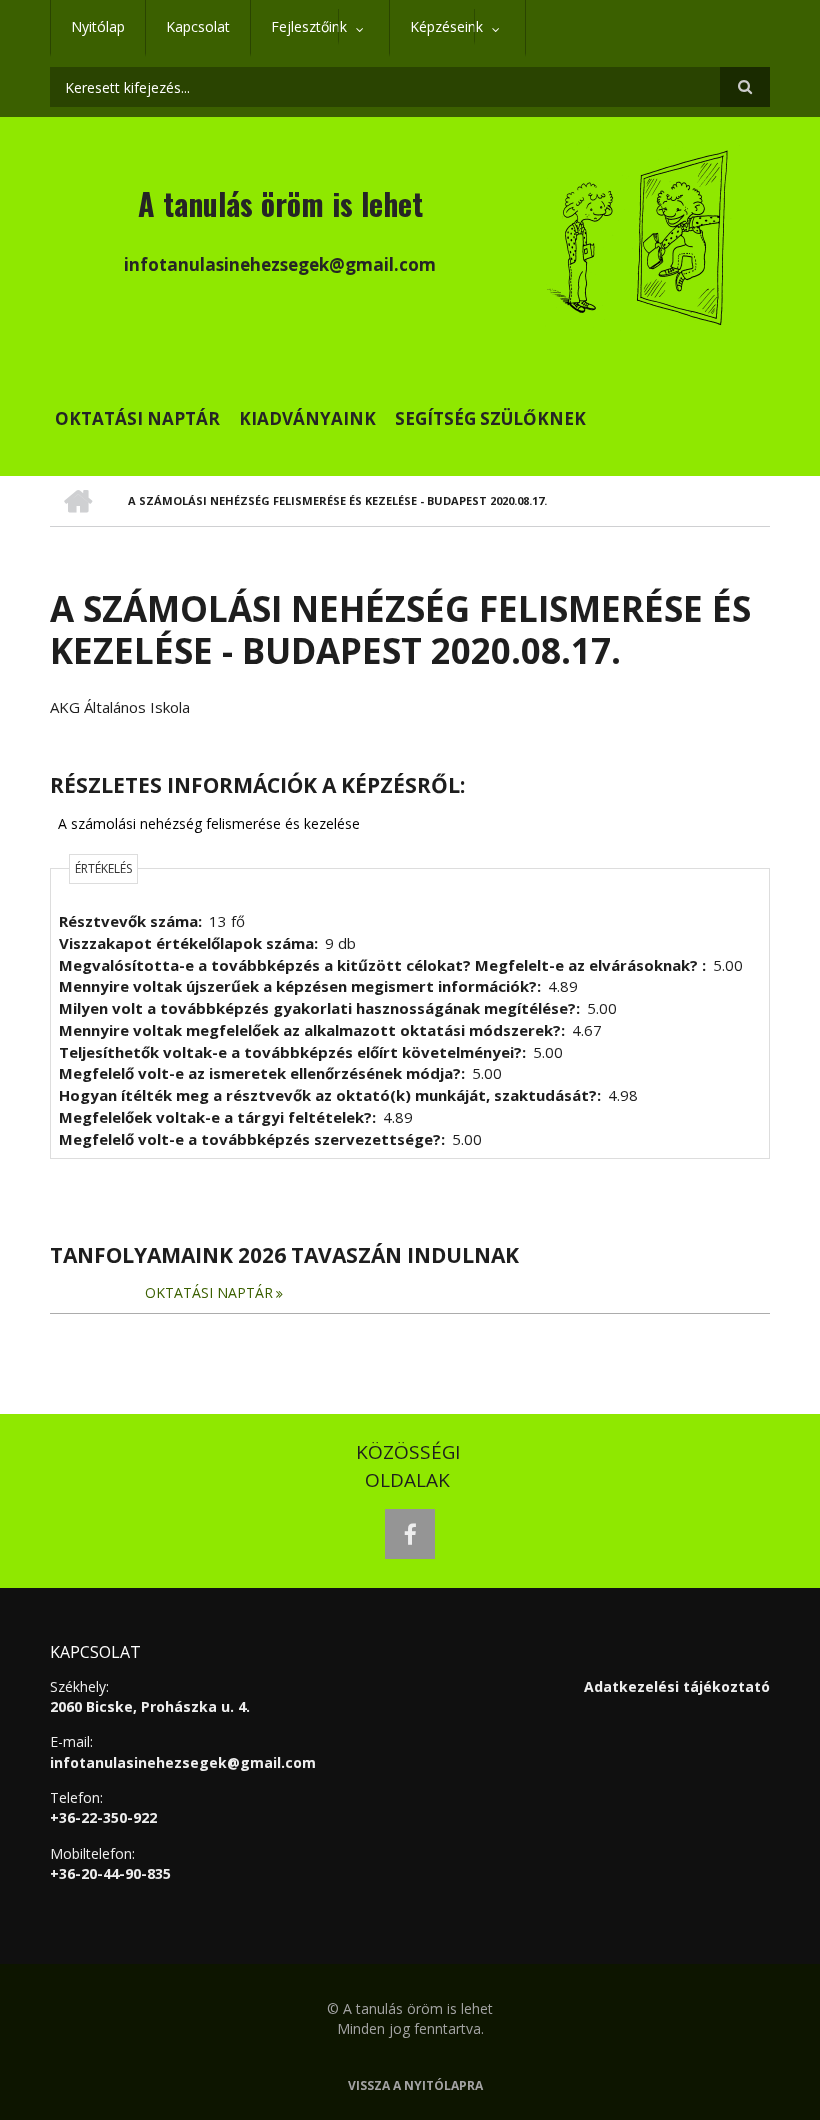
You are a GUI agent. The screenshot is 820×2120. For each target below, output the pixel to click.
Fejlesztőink (298, 37)
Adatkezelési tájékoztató (677, 1686)
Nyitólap (98, 26)
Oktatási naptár (137, 418)
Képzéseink (436, 37)
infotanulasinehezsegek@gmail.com (183, 1762)
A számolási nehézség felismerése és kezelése (209, 823)
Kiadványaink (307, 418)
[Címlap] (640, 235)
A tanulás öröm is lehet (280, 203)
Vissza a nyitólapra (415, 2086)
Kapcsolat (198, 26)
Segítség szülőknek (490, 418)
